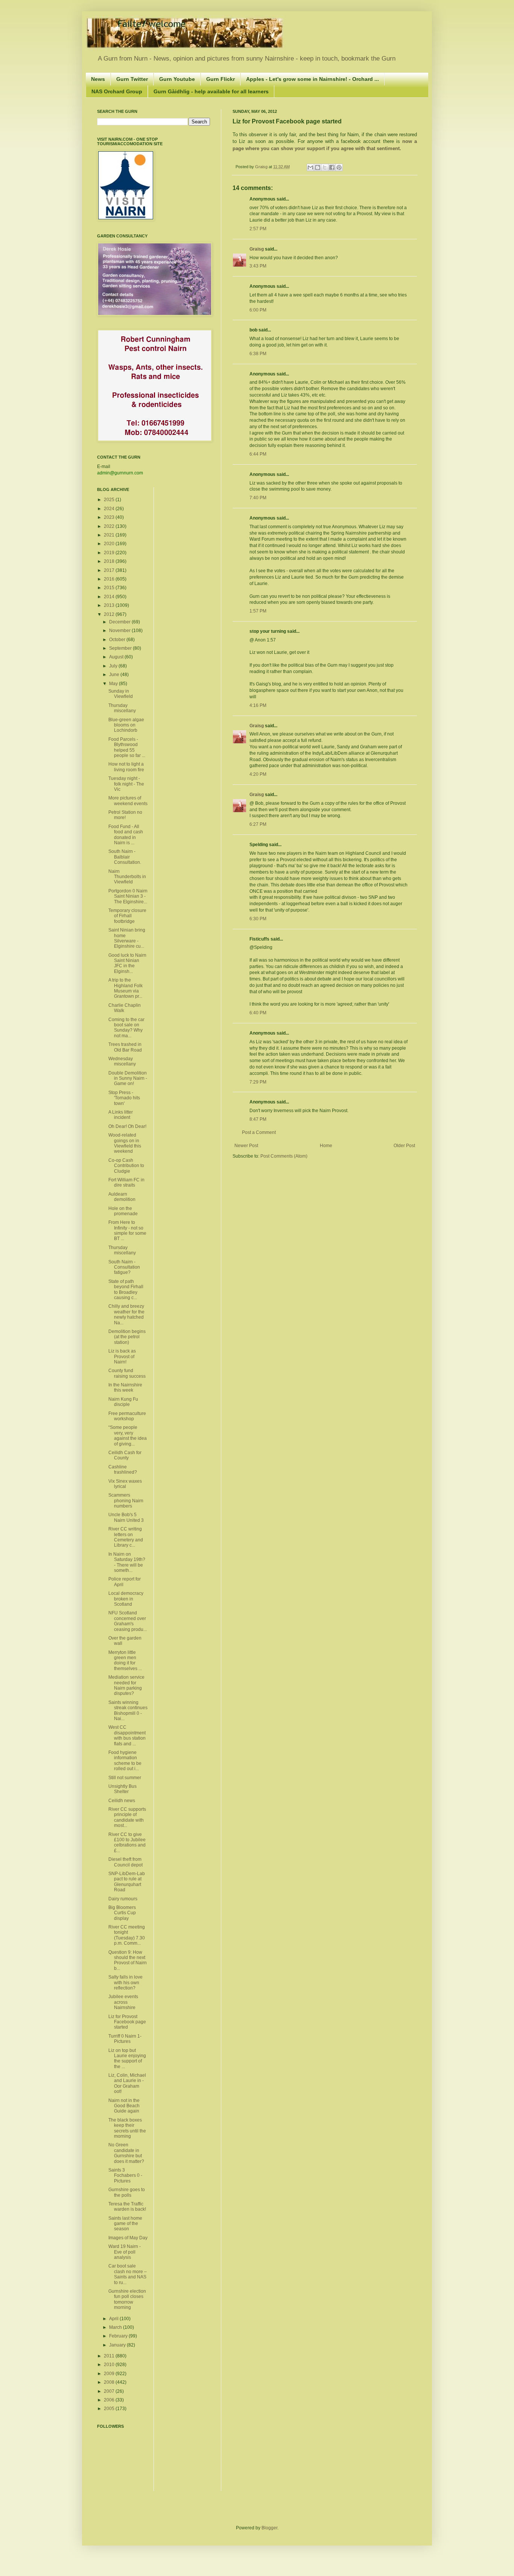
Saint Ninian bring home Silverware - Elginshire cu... (127, 938)
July (114, 666)
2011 (110, 2356)
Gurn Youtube (177, 79)
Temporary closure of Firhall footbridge (127, 916)
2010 (110, 2365)
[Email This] (310, 167)
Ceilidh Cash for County (125, 1455)
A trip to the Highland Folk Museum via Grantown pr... (125, 988)
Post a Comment (259, 1132)
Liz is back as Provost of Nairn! (122, 1356)
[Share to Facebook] (332, 167)
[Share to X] (325, 167)
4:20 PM (258, 774)
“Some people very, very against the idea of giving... (128, 1435)
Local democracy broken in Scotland (126, 1599)
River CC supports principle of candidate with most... (127, 1817)
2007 (110, 2391)
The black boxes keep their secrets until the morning (127, 2128)
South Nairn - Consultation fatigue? (124, 1267)
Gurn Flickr (221, 79)
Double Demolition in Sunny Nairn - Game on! (128, 1078)
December (120, 622)
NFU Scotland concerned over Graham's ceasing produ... (128, 1621)
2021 (110, 535)
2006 (110, 2400)
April (114, 2319)
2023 (110, 517)
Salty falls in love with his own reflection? (125, 1983)
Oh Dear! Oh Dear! (127, 1126)
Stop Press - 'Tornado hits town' (124, 1098)
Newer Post (246, 1146)
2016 (110, 579)
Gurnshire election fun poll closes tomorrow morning (127, 2299)
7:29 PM (258, 1082)
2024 (110, 509)
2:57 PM (258, 229)
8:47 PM (258, 1119)
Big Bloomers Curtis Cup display (122, 1913)
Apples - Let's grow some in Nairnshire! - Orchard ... (313, 79)
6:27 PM (258, 824)
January (118, 2345)
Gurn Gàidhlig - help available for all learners (211, 91)
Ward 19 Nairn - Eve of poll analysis (125, 2252)
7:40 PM (258, 498)
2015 (110, 588)
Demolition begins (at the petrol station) (127, 1337)
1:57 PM (258, 611)
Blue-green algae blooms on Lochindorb (126, 725)
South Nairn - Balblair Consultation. (125, 857)
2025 (110, 500)
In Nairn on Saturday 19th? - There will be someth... (127, 1562)
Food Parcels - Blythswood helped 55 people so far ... (127, 747)
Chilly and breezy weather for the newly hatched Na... (126, 1314)
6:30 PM (258, 919)
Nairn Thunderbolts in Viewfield (127, 877)
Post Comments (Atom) (284, 1156)
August (117, 657)
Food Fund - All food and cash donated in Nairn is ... (126, 835)
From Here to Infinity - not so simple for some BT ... (127, 1230)
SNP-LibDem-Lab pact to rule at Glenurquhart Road (127, 1882)
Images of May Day (128, 2238)
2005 (110, 2409)
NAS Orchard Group (117, 91)
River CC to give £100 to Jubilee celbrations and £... (127, 1843)
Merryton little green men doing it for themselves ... (125, 1660)
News (98, 79)
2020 (110, 544)
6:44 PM (258, 454)
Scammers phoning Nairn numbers (126, 1501)
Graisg (262, 167)
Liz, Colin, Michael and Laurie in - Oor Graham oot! (127, 2083)
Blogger (269, 2528)
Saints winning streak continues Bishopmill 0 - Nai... (128, 1710)
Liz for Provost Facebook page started (127, 2022)
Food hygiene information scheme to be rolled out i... (125, 1761)
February (119, 2336)
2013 (110, 605)
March (116, 2327)
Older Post (404, 1146)
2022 (110, 526)
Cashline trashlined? (123, 1470)
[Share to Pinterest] (339, 167)
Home (326, 1146)
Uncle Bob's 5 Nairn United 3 (126, 1517)
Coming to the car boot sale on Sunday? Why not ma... (126, 1028)
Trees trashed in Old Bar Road (125, 1047)
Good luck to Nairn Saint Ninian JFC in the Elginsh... (127, 963)
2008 (110, 2382)
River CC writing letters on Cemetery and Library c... (126, 1537)
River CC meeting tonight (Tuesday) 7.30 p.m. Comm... (127, 1935)
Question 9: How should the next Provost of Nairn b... (128, 1960)
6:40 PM (258, 1013)
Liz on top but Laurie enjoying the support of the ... (127, 2059)
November (120, 631)
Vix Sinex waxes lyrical (125, 1484)
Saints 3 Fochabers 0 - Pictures (125, 2176)
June (115, 675)
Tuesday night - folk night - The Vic (126, 784)
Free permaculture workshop (127, 1416)
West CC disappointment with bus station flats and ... (127, 1735)
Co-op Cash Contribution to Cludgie (126, 1166)
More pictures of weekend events (128, 801)
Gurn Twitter (132, 79)
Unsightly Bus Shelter (122, 1789)
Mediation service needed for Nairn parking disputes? (126, 1685)
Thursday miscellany (122, 708)
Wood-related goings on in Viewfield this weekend (125, 1143)
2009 (110, 2374)
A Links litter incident (121, 1115)
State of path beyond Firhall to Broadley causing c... (126, 1290)
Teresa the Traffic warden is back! (127, 2207)
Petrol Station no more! (125, 815)
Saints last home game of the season (125, 2224)
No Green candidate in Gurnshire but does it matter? (126, 2153)
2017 (110, 570)
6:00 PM (258, 310)
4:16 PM (258, 705)
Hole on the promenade (123, 1211)
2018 (110, 561)
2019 (110, 553)
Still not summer (125, 1778)
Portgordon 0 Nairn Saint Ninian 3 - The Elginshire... (128, 896)
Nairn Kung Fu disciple (123, 1402)
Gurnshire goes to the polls (127, 2192)
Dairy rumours (123, 1899)
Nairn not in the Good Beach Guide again (124, 2106)
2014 (110, 597)
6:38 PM (258, 354)
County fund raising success (127, 1373)
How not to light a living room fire (126, 767)
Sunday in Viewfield (121, 694)
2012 (110, 614)
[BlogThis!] (318, 167)
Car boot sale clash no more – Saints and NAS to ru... (128, 2274)
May (114, 684)
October (118, 640)
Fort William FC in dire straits (126, 1182)
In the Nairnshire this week (125, 1388)
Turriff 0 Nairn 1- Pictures (125, 2039)
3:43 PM (258, 266)
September (121, 648)
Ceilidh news (122, 1801)
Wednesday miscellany (122, 1061)
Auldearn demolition (122, 1197)
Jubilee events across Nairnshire (123, 2002)
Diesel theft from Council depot (125, 1862)
